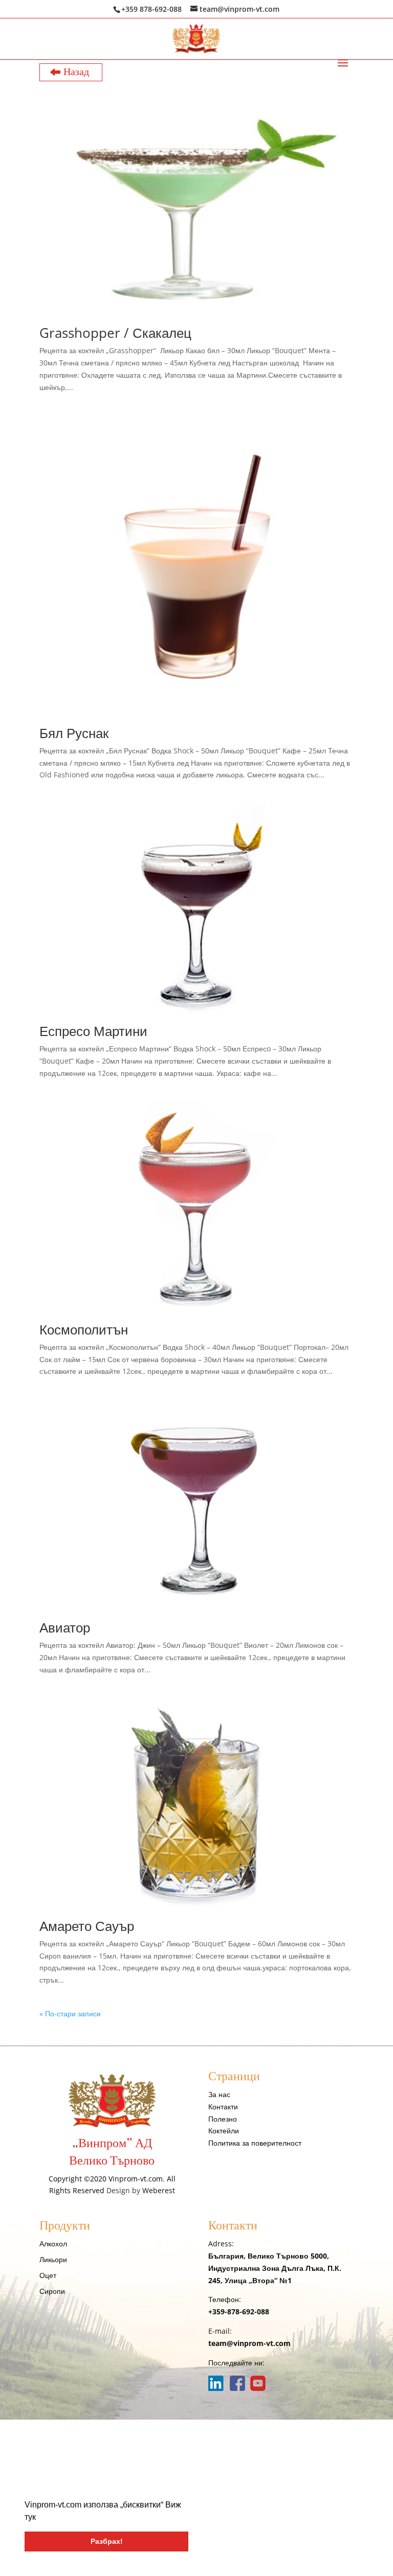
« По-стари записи (70, 2014)
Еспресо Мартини (93, 1031)
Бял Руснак (74, 733)
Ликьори (53, 2259)
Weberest (159, 2190)
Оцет (48, 2275)
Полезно (223, 2119)
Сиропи (52, 2291)
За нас (219, 2094)
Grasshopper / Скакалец (115, 333)
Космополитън (84, 1329)
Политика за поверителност (255, 2143)
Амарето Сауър (87, 1926)
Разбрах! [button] (107, 2541)
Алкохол (53, 2244)
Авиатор (65, 1627)
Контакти (223, 2107)
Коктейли (224, 2131)
